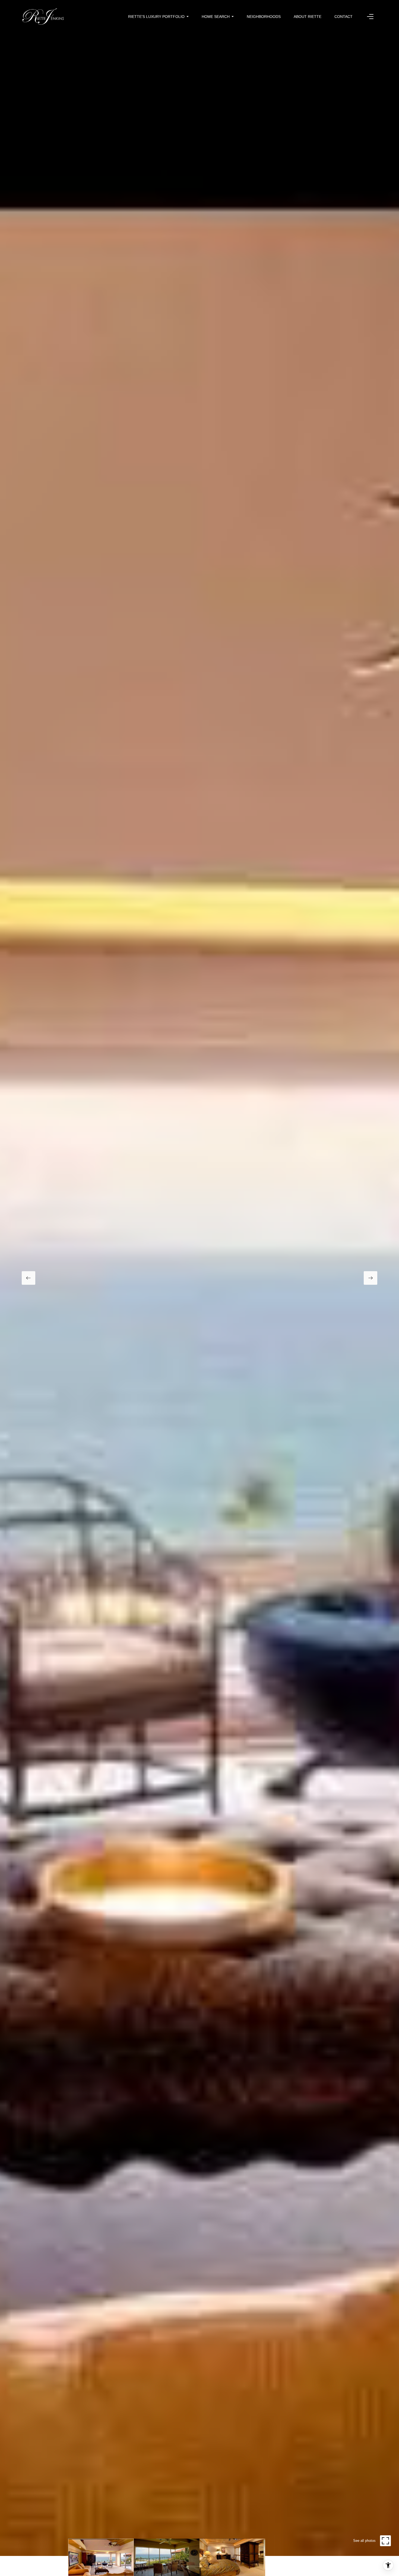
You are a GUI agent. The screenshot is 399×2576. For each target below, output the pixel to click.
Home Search (216, 17)
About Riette (308, 17)
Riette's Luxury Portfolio (156, 17)
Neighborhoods (264, 17)
